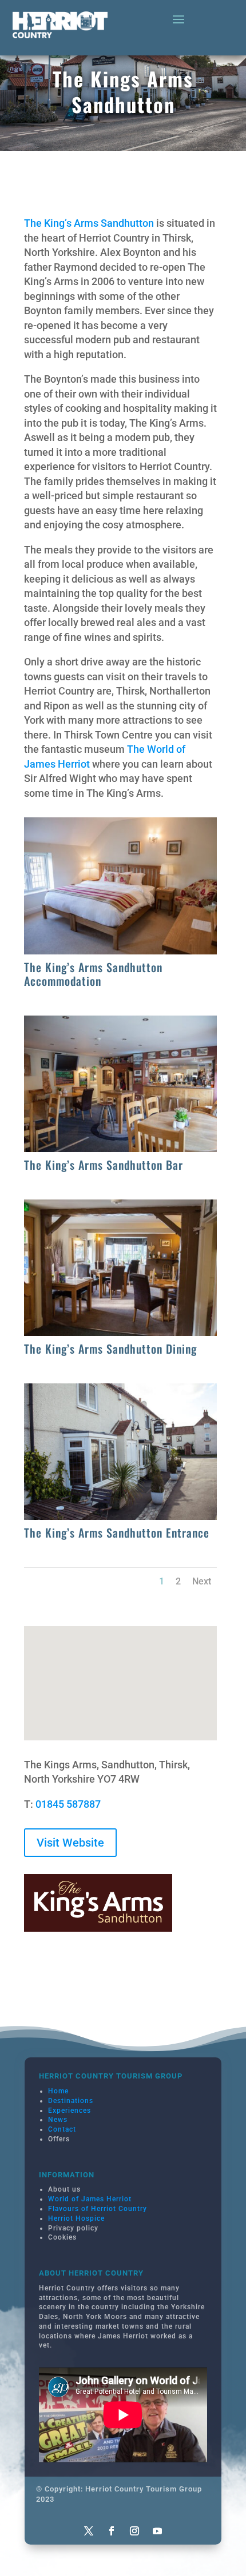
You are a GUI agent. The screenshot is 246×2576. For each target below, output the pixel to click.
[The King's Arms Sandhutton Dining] (120, 1332)
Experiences (70, 2110)
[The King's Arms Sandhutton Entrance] (120, 1516)
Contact (62, 2129)
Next (202, 1581)
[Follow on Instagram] (134, 2531)
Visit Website (70, 1843)
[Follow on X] (89, 2531)
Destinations (71, 2101)
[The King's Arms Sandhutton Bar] (120, 1148)
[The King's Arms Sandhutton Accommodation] (120, 951)
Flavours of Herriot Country (98, 2209)
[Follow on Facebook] (112, 2531)
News (58, 2120)
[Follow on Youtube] (157, 2531)
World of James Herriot (90, 2199)
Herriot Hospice (76, 2218)
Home (58, 2091)
